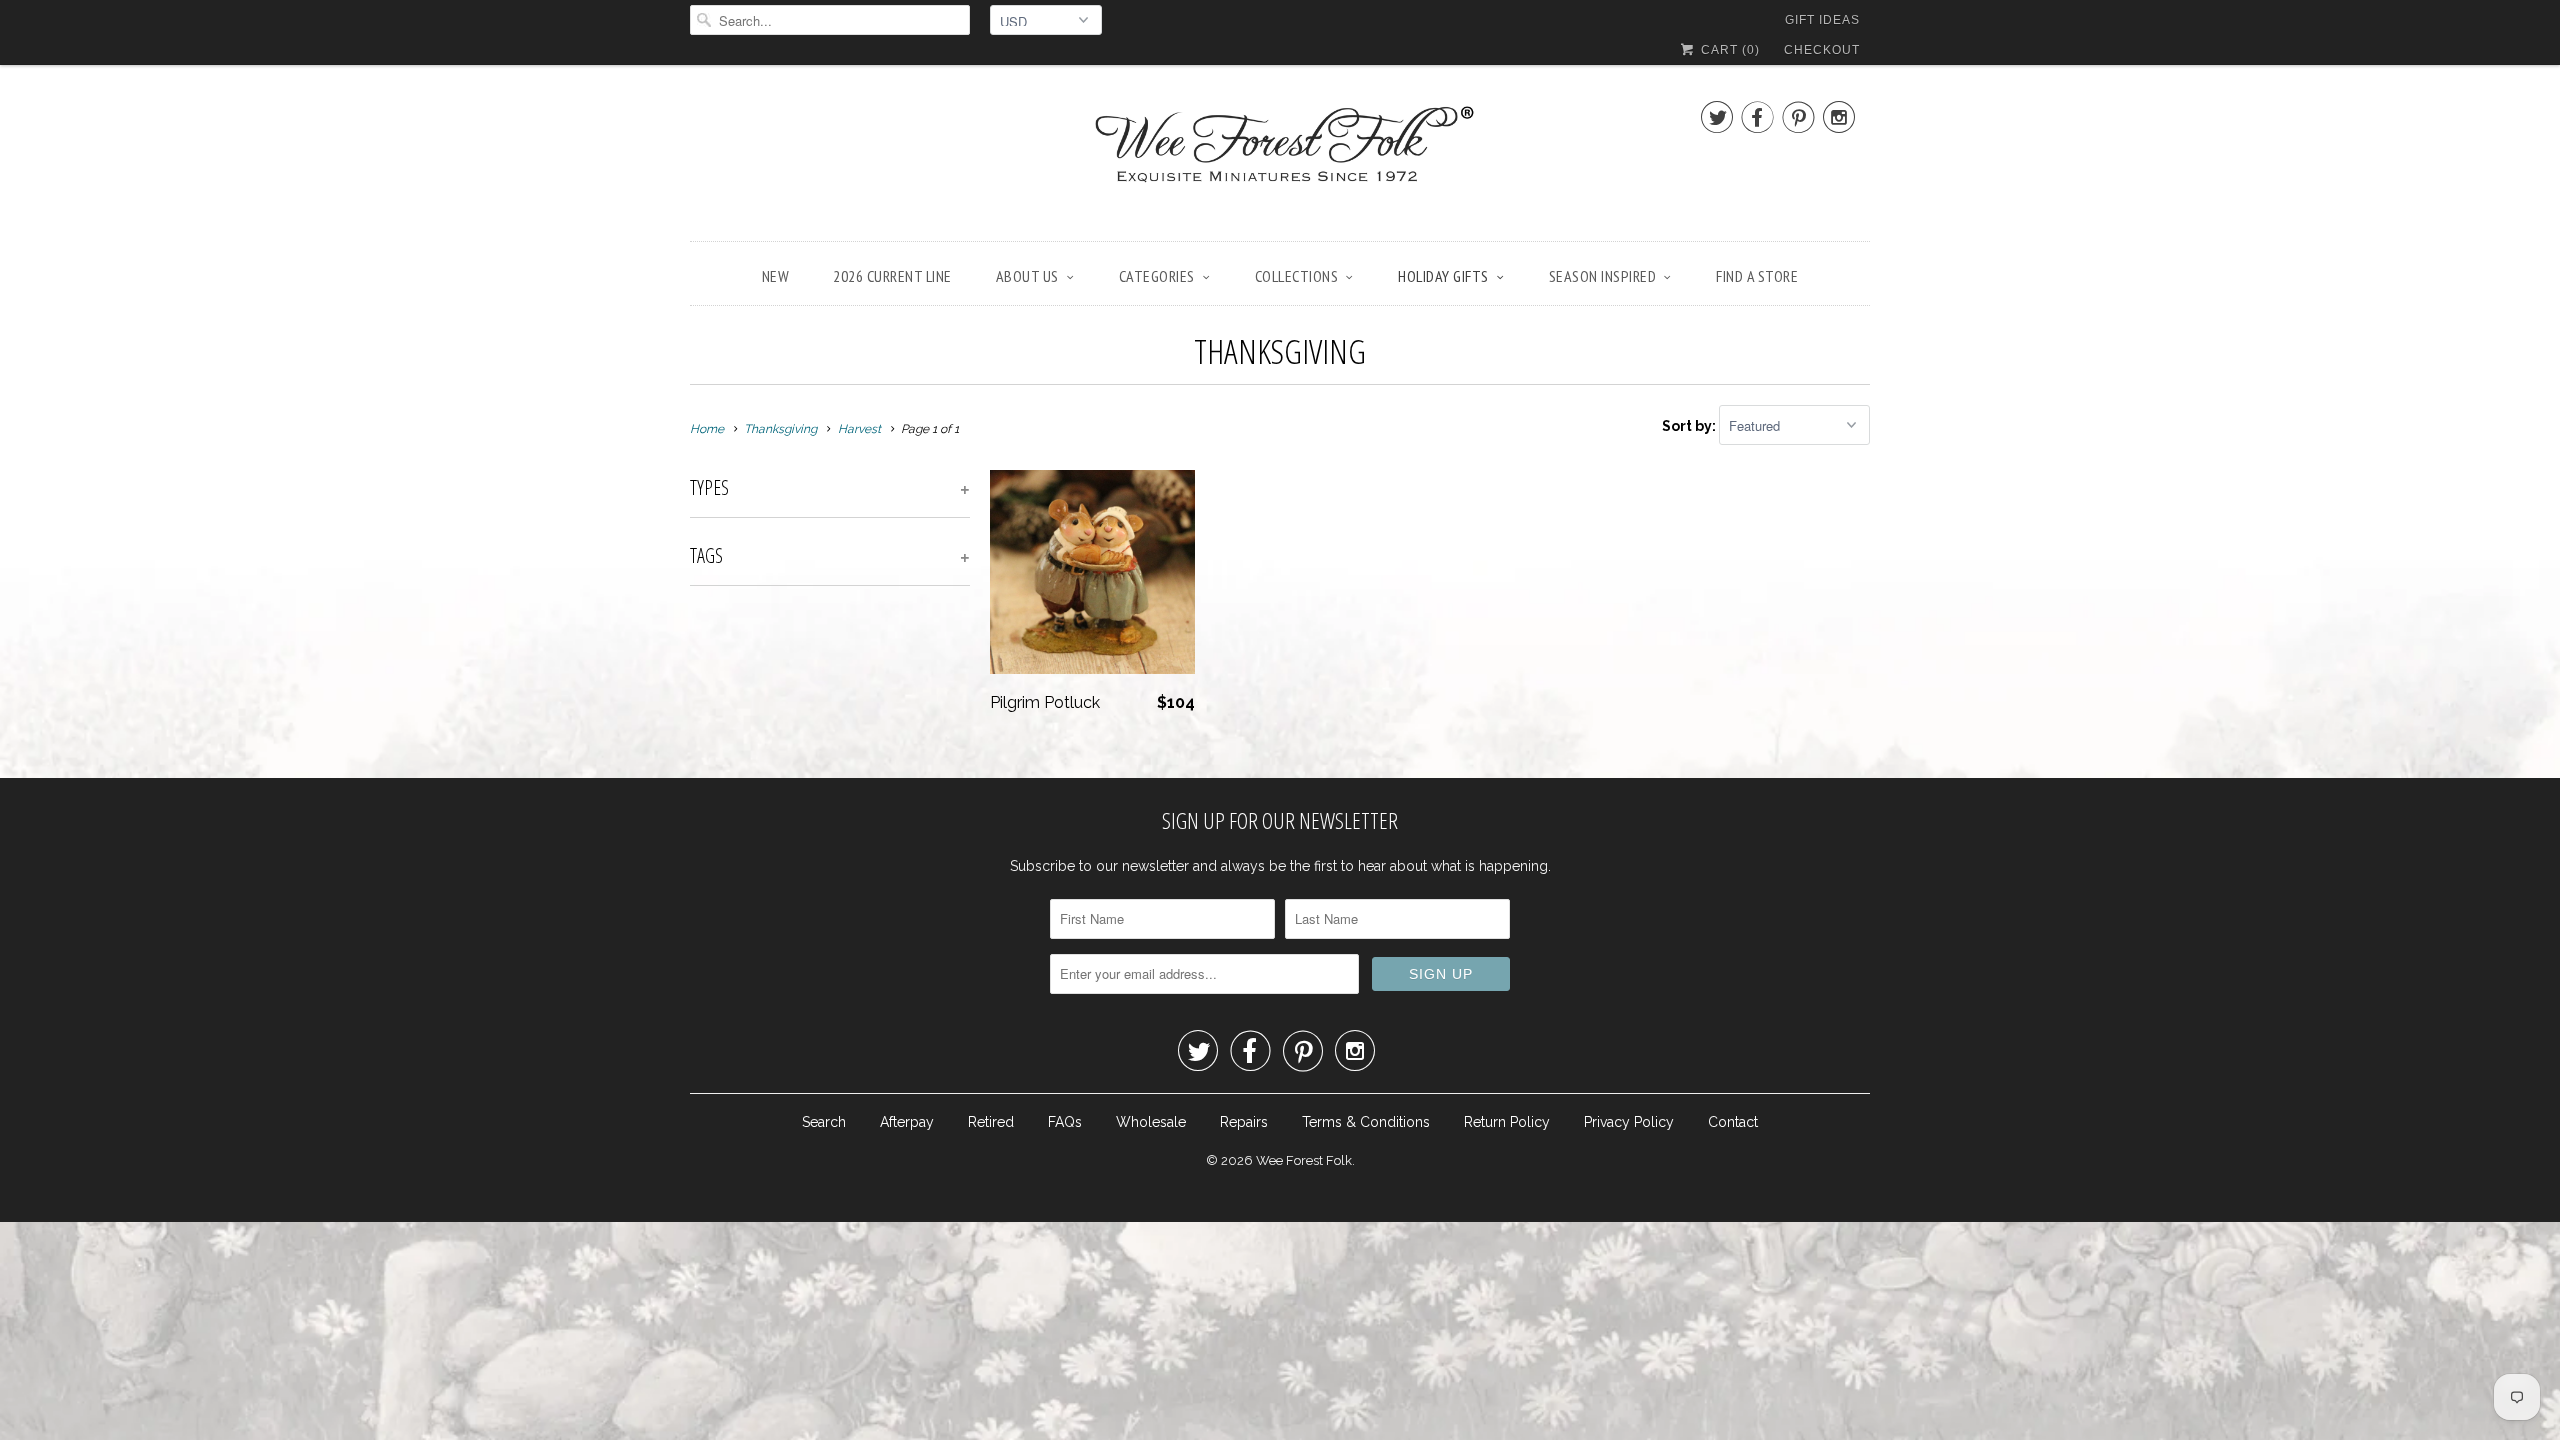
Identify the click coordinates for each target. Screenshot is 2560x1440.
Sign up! (1280, 916)
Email (1012, 598)
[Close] (1564, 456)
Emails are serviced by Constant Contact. (1429, 860)
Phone (1016, 713)
